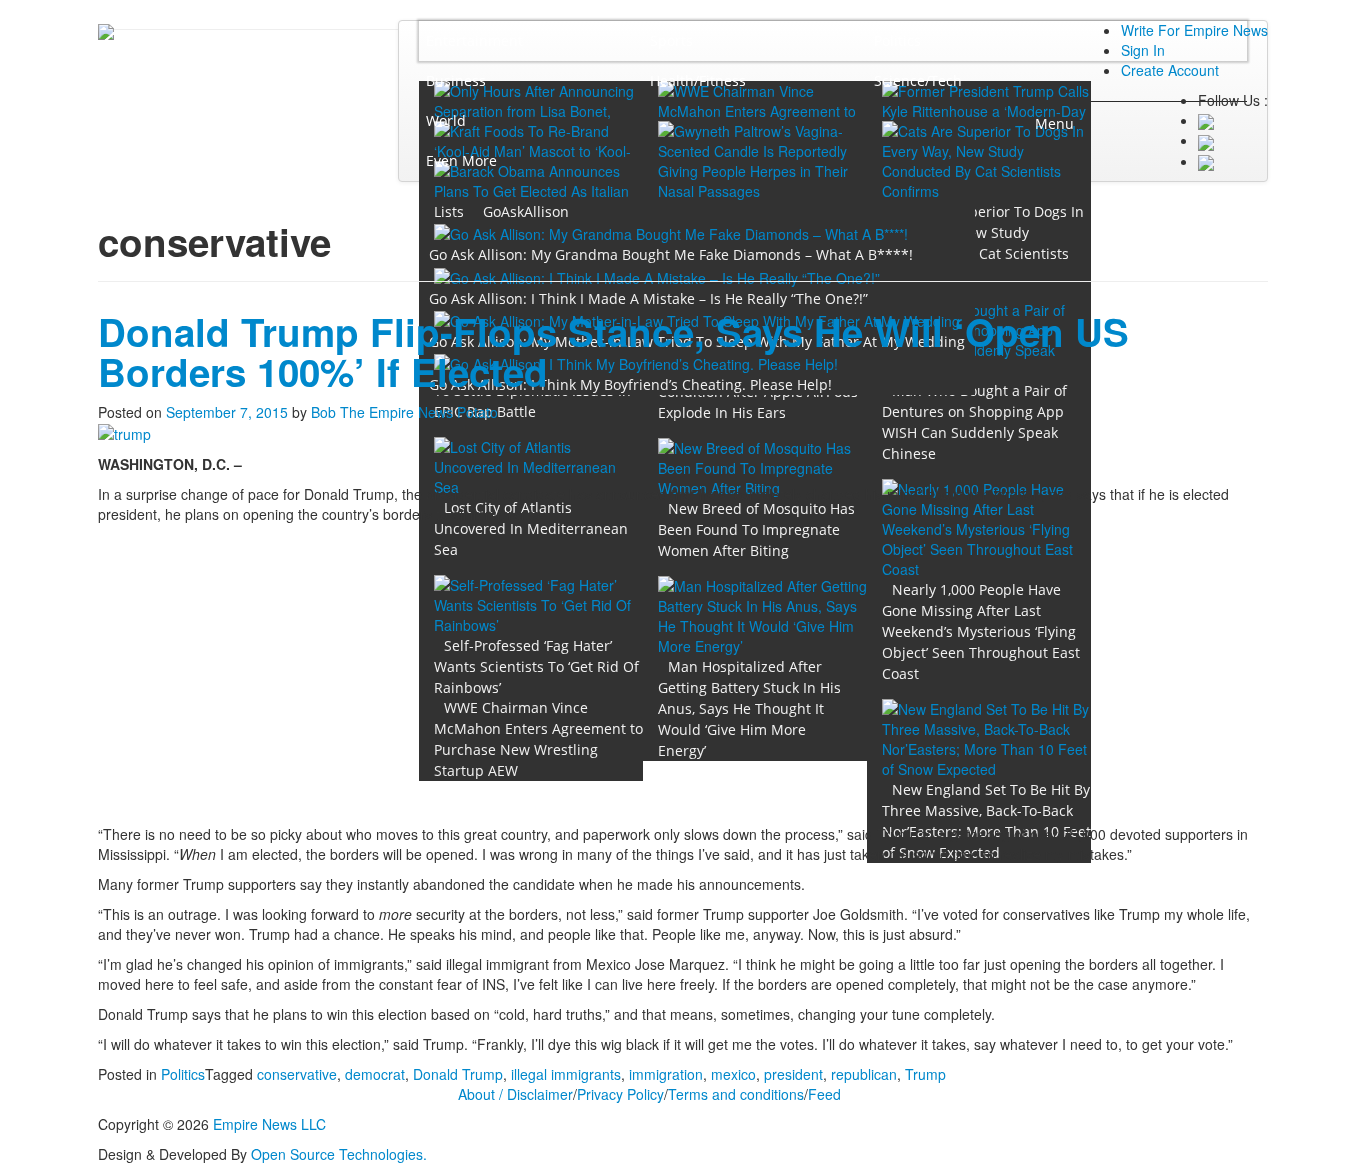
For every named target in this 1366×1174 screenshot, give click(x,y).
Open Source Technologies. (339, 1154)
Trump (925, 1074)
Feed (824, 1094)
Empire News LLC (269, 1124)
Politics (183, 1074)
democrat (375, 1074)
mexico (733, 1074)
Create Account (1170, 70)
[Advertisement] (683, 674)
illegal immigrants (566, 1074)
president (793, 1074)
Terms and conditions (736, 1094)
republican (864, 1074)
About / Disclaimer (515, 1094)
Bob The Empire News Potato (404, 412)
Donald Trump (458, 1074)
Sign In (1143, 50)
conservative (297, 1074)
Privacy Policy (620, 1094)
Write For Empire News (1194, 30)
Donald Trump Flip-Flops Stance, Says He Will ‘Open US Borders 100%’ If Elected (613, 351)
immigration (666, 1074)
